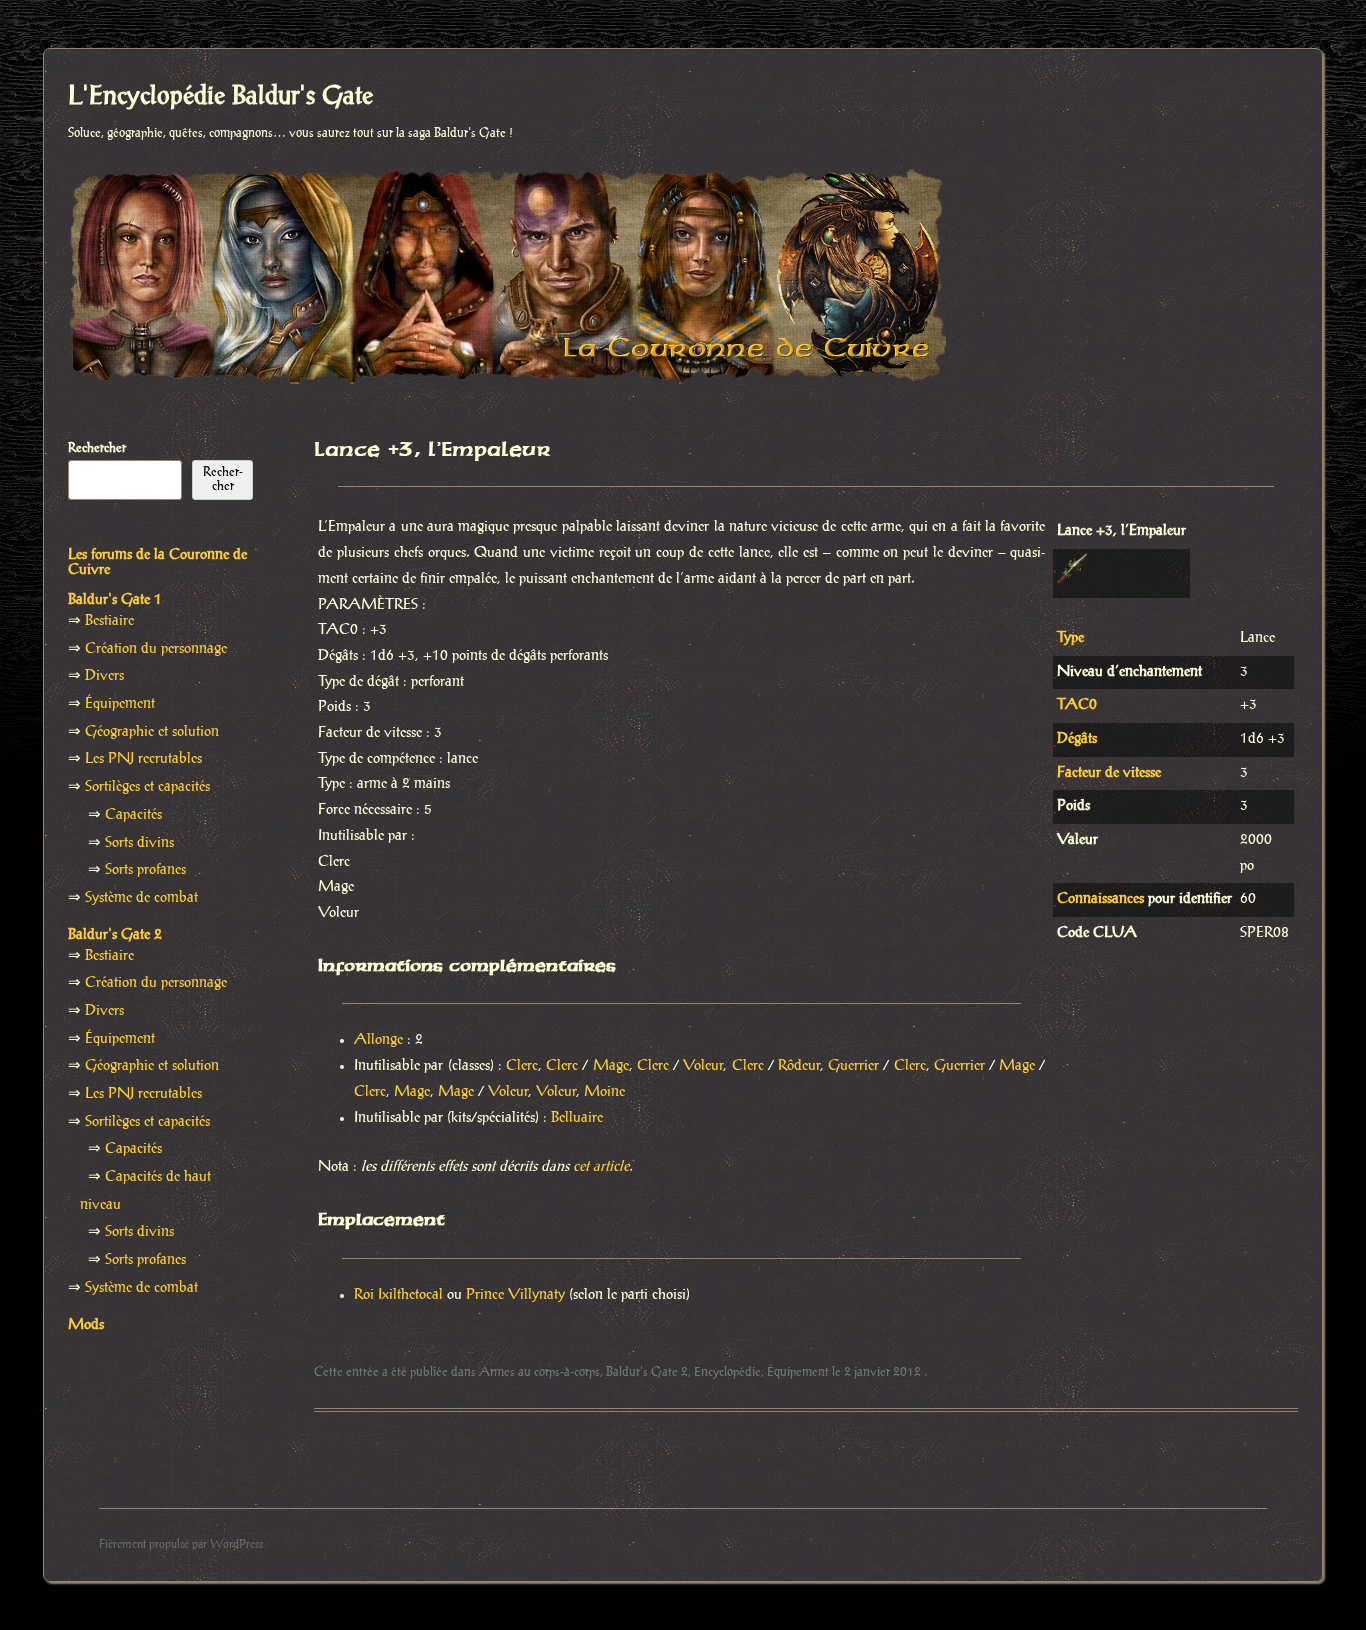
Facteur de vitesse (1109, 773)
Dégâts (1077, 739)
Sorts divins (139, 843)
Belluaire (577, 1118)
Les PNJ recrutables (143, 759)
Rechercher (97, 448)
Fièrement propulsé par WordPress (181, 1544)
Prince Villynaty (515, 1295)
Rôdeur (799, 1066)
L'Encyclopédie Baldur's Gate (220, 97)
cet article (601, 1167)
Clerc (522, 1066)
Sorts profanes (145, 870)
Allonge (378, 1040)
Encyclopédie (727, 1372)
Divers (104, 676)
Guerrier (853, 1066)
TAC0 (1077, 705)
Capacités (133, 815)
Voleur (703, 1066)
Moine (604, 1092)
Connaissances (1100, 899)
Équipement (798, 1372)
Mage (611, 1066)
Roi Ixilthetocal (398, 1295)
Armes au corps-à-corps (539, 1372)
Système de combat (141, 898)
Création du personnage (156, 649)
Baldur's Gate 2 (647, 1372)
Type (1070, 638)
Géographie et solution (152, 732)
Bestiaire (109, 621)
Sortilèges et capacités (147, 787)
